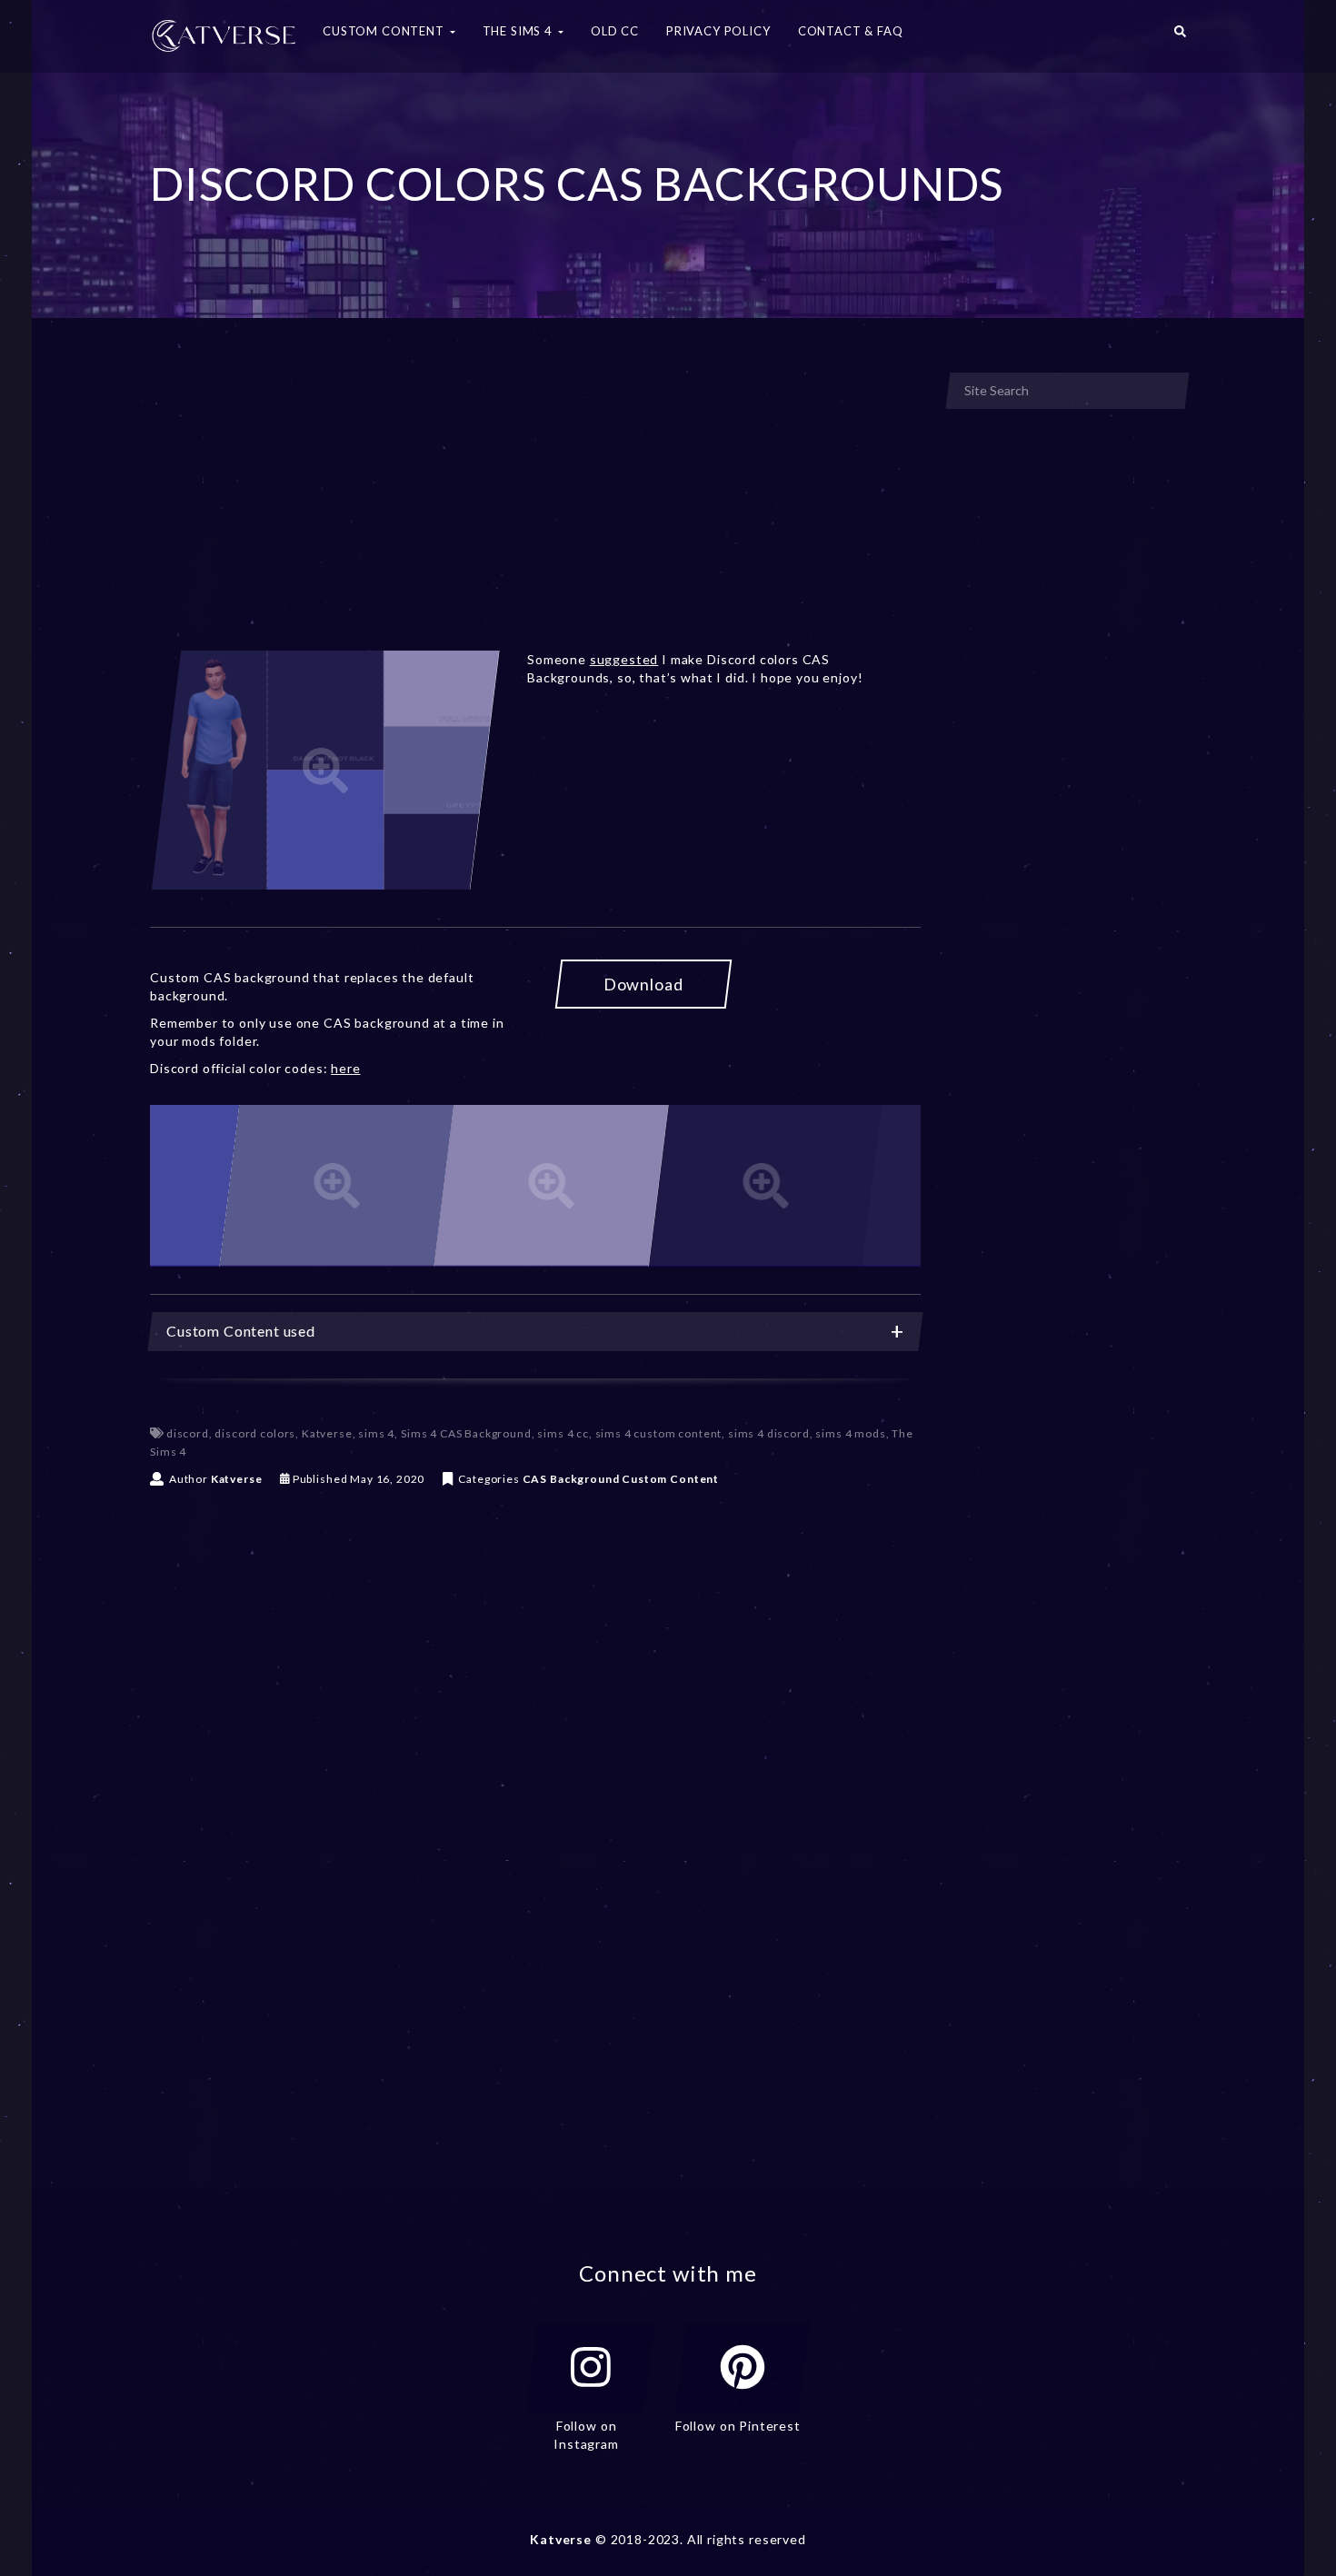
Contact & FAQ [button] (851, 31)
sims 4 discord (769, 1433)
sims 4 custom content (659, 1433)
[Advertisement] (535, 507)
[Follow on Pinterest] (743, 2367)
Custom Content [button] (385, 31)
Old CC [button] (615, 31)
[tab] (535, 1332)
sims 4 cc (563, 1433)
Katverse (327, 1433)
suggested (624, 659)
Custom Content (670, 1479)
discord (188, 1433)
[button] (1180, 36)
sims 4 (376, 1433)
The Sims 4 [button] (519, 31)
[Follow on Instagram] (591, 2367)
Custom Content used (241, 1331)
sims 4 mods (850, 1433)
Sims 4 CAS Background (466, 1433)
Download (643, 984)
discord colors (255, 1433)
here (345, 1068)
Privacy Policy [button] (718, 31)
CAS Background (571, 1479)
